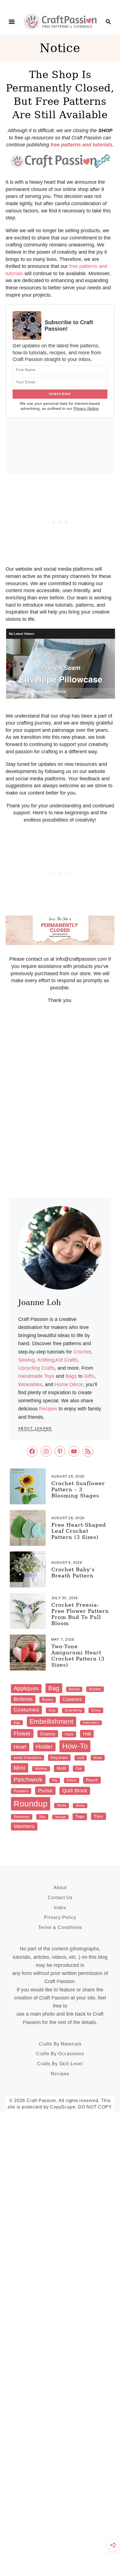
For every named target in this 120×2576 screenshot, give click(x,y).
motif (61, 1768)
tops (80, 1816)
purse (45, 1791)
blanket (95, 1689)
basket (74, 1689)
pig (55, 1780)
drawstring (73, 1710)
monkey (41, 1769)
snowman (22, 1817)
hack (69, 1734)
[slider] (60, 695)
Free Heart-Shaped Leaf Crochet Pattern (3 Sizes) (79, 1531)
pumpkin (21, 1791)
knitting (46, 1360)
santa (62, 1805)
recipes (48, 1409)
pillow (71, 1780)
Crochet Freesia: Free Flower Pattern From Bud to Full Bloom (80, 1614)
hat (87, 1734)
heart (20, 1747)
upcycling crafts (36, 1368)
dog (52, 1710)
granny (48, 1734)
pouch (92, 1780)
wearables (30, 1384)
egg (17, 1723)
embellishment (51, 1722)
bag (54, 1688)
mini (20, 1768)
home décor (69, 1384)
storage (61, 1817)
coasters (72, 1699)
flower (22, 1734)
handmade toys (36, 1376)
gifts (89, 1376)
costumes (26, 1710)
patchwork (28, 1779)
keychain (59, 1757)
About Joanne (35, 1429)
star (42, 1817)
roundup (31, 1804)
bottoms (23, 1699)
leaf (81, 1758)
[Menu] (12, 22)
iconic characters (27, 1758)
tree (98, 1816)
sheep (80, 1805)
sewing (26, 1360)
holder (44, 1747)
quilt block (75, 1791)
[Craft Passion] (60, 21)
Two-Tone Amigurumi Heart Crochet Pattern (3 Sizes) (78, 1656)
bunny (47, 1700)
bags (71, 1376)
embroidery (91, 1723)
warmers (24, 1826)
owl (79, 1768)
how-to (75, 1746)
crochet (82, 1352)
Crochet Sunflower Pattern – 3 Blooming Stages (78, 1489)
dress (96, 1710)
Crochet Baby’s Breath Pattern (73, 1573)
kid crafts (67, 1360)
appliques (26, 1688)
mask (98, 1758)
